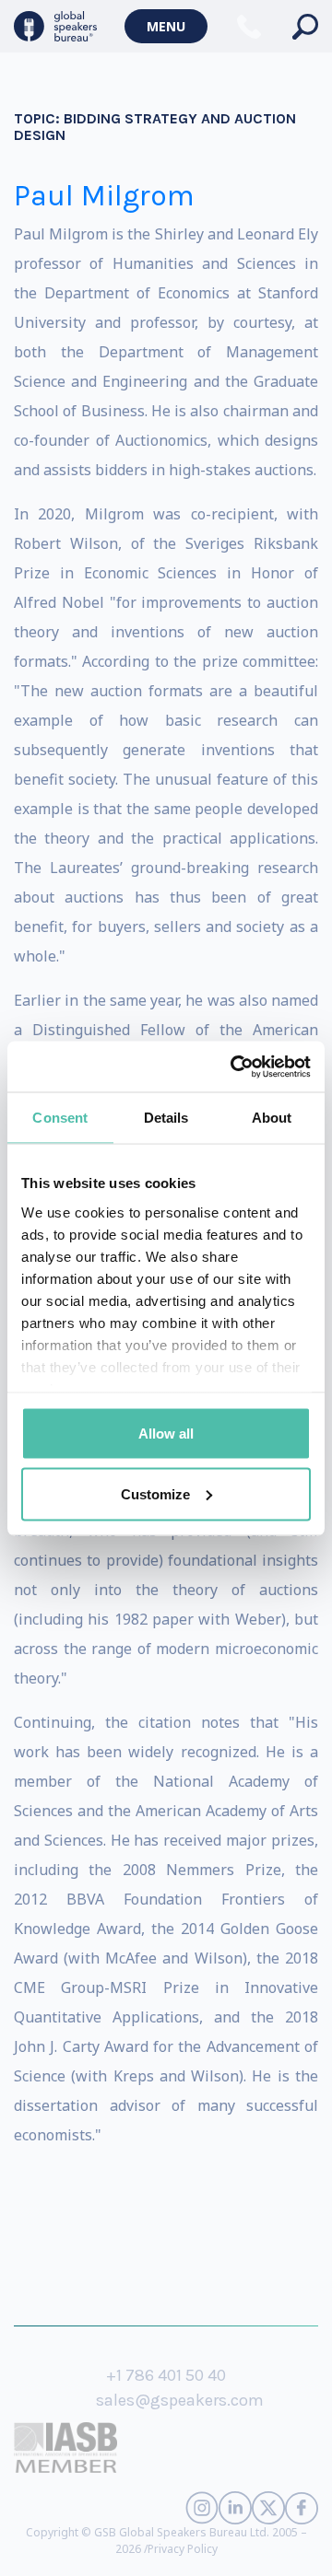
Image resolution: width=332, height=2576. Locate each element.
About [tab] (272, 1118)
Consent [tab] (60, 1118)
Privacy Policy (183, 2549)
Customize (155, 1493)
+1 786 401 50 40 (166, 2375)
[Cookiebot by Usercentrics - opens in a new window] (234, 1067)
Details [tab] (166, 1118)
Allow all (166, 1434)
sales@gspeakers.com (180, 2400)
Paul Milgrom (104, 196)
